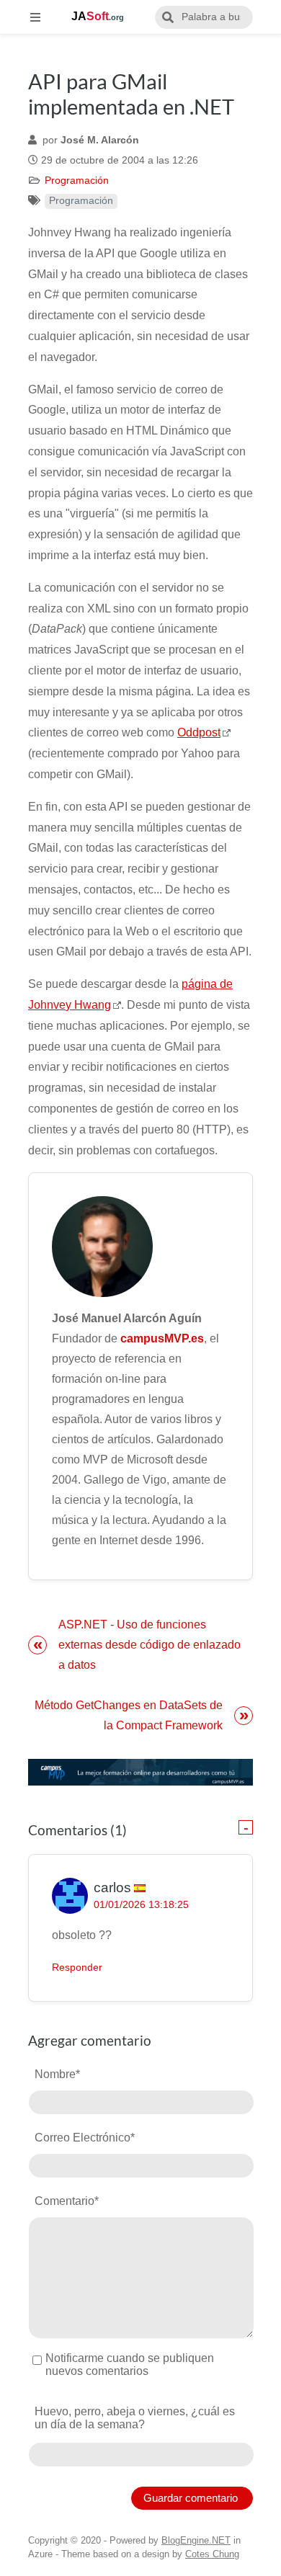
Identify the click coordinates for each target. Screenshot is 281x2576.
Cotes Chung (212, 2554)
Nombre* (57, 2074)
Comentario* (67, 2201)
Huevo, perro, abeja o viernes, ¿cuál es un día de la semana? (135, 2418)
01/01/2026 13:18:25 (141, 1905)
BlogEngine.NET (196, 2540)
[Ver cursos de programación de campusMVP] (140, 1772)
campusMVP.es (162, 1338)
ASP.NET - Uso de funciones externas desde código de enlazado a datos (150, 1645)
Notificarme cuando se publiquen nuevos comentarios (130, 2365)
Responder (77, 1967)
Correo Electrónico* (85, 2138)
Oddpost (199, 732)
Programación (77, 181)
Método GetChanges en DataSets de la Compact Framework (129, 1715)
